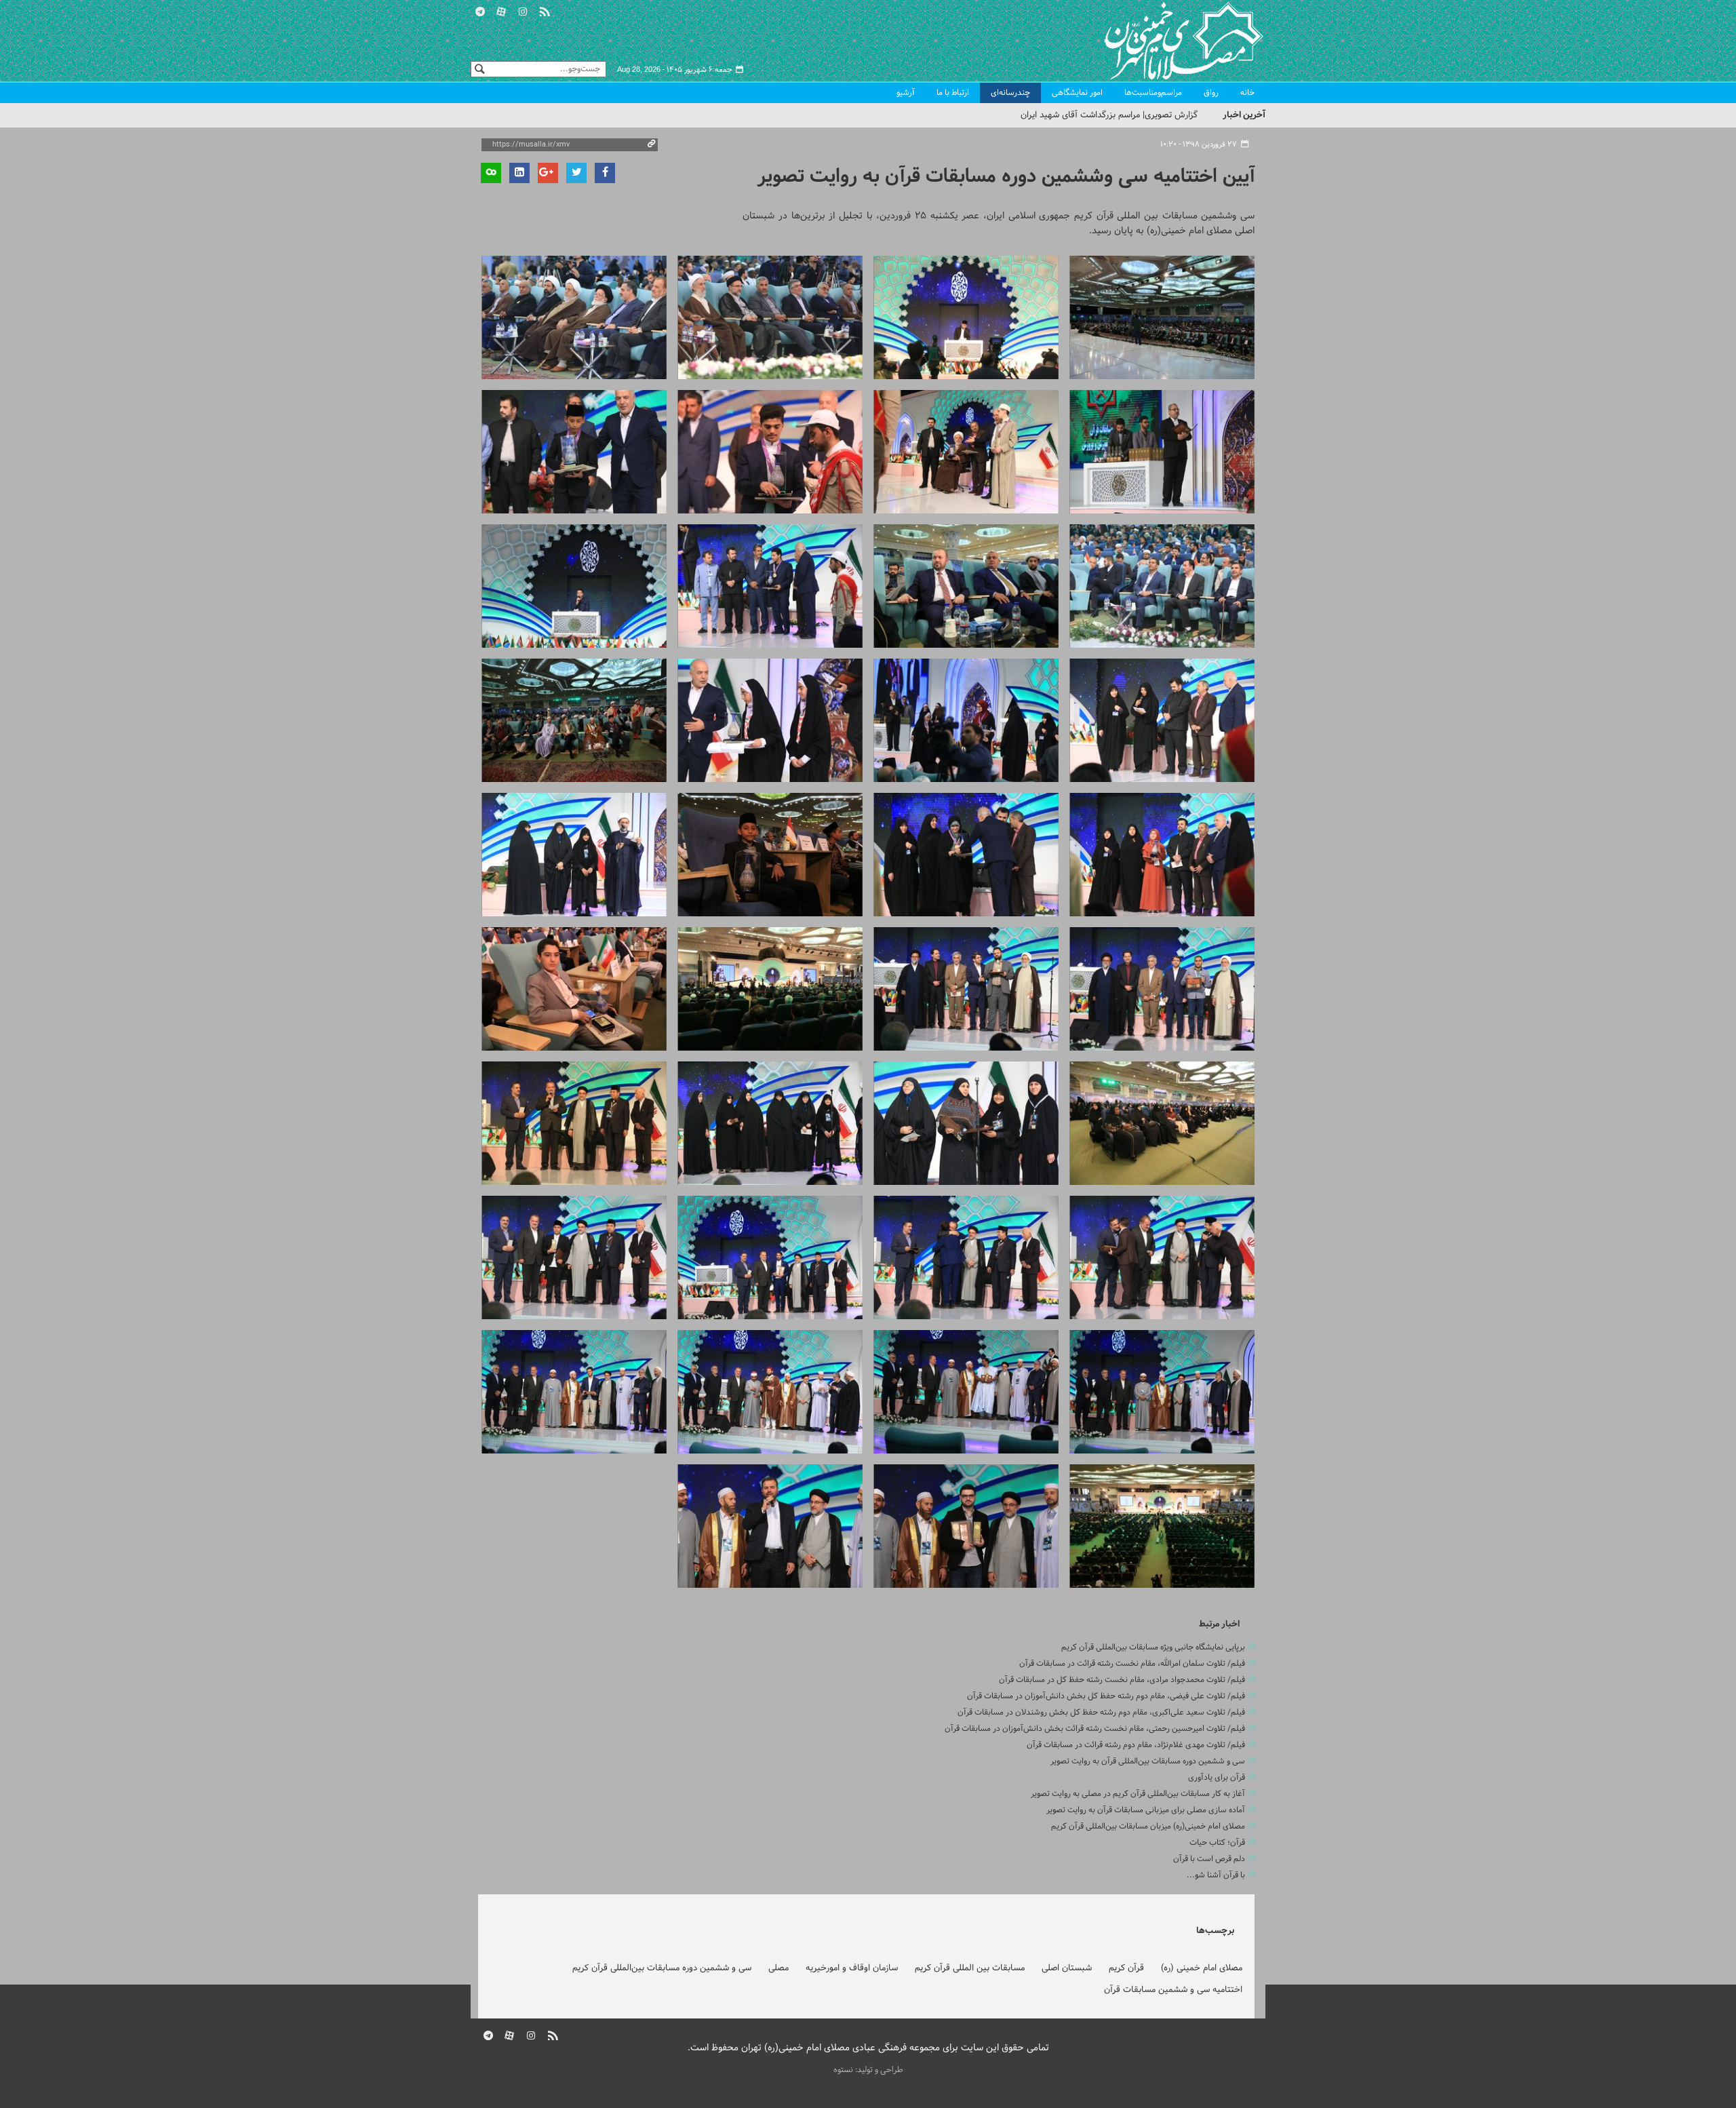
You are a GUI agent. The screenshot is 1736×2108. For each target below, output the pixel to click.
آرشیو (906, 93)
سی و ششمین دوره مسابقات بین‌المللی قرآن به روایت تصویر (1148, 1761)
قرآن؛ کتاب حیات (1217, 1843)
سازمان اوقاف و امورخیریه (852, 1968)
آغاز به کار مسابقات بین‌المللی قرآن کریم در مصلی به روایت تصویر (1138, 1794)
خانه (1247, 93)
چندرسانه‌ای (1010, 93)
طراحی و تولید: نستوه (868, 2070)
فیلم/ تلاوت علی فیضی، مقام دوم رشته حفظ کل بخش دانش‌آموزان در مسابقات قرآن (1106, 1696)
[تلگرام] (480, 10)
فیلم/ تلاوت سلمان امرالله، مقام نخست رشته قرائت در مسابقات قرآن (1132, 1664)
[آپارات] (502, 10)
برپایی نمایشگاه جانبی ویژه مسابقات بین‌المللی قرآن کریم (1153, 1647)
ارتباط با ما (953, 93)
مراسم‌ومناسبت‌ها (1153, 93)
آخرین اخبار (1244, 115)
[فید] (545, 10)
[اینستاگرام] (523, 10)
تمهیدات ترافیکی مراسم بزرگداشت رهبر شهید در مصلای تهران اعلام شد (1070, 115)
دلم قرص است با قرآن (1209, 1859)
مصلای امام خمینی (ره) (1202, 1968)
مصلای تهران (1164, 41)
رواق (1211, 93)
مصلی (778, 1968)
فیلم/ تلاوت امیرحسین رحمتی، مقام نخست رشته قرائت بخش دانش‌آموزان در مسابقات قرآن (1095, 1729)
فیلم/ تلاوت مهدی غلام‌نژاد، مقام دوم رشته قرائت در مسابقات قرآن (1136, 1745)
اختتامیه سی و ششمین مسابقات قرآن (1173, 1990)
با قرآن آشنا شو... (1216, 1875)
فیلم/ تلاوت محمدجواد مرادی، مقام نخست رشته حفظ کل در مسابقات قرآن (1122, 1680)
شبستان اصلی (1067, 1968)
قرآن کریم (1126, 1968)
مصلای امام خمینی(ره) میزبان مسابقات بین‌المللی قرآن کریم (1148, 1827)
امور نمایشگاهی (1077, 93)
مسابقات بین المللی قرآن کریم (970, 1968)
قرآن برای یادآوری (1217, 1778)
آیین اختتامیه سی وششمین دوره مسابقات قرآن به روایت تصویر (1006, 177)
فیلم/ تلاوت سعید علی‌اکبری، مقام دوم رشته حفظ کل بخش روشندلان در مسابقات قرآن (1101, 1713)
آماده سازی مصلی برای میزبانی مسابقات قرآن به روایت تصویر (1146, 1810)
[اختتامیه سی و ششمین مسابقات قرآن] (1162, 317)
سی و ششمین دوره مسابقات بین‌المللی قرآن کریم (662, 1968)
